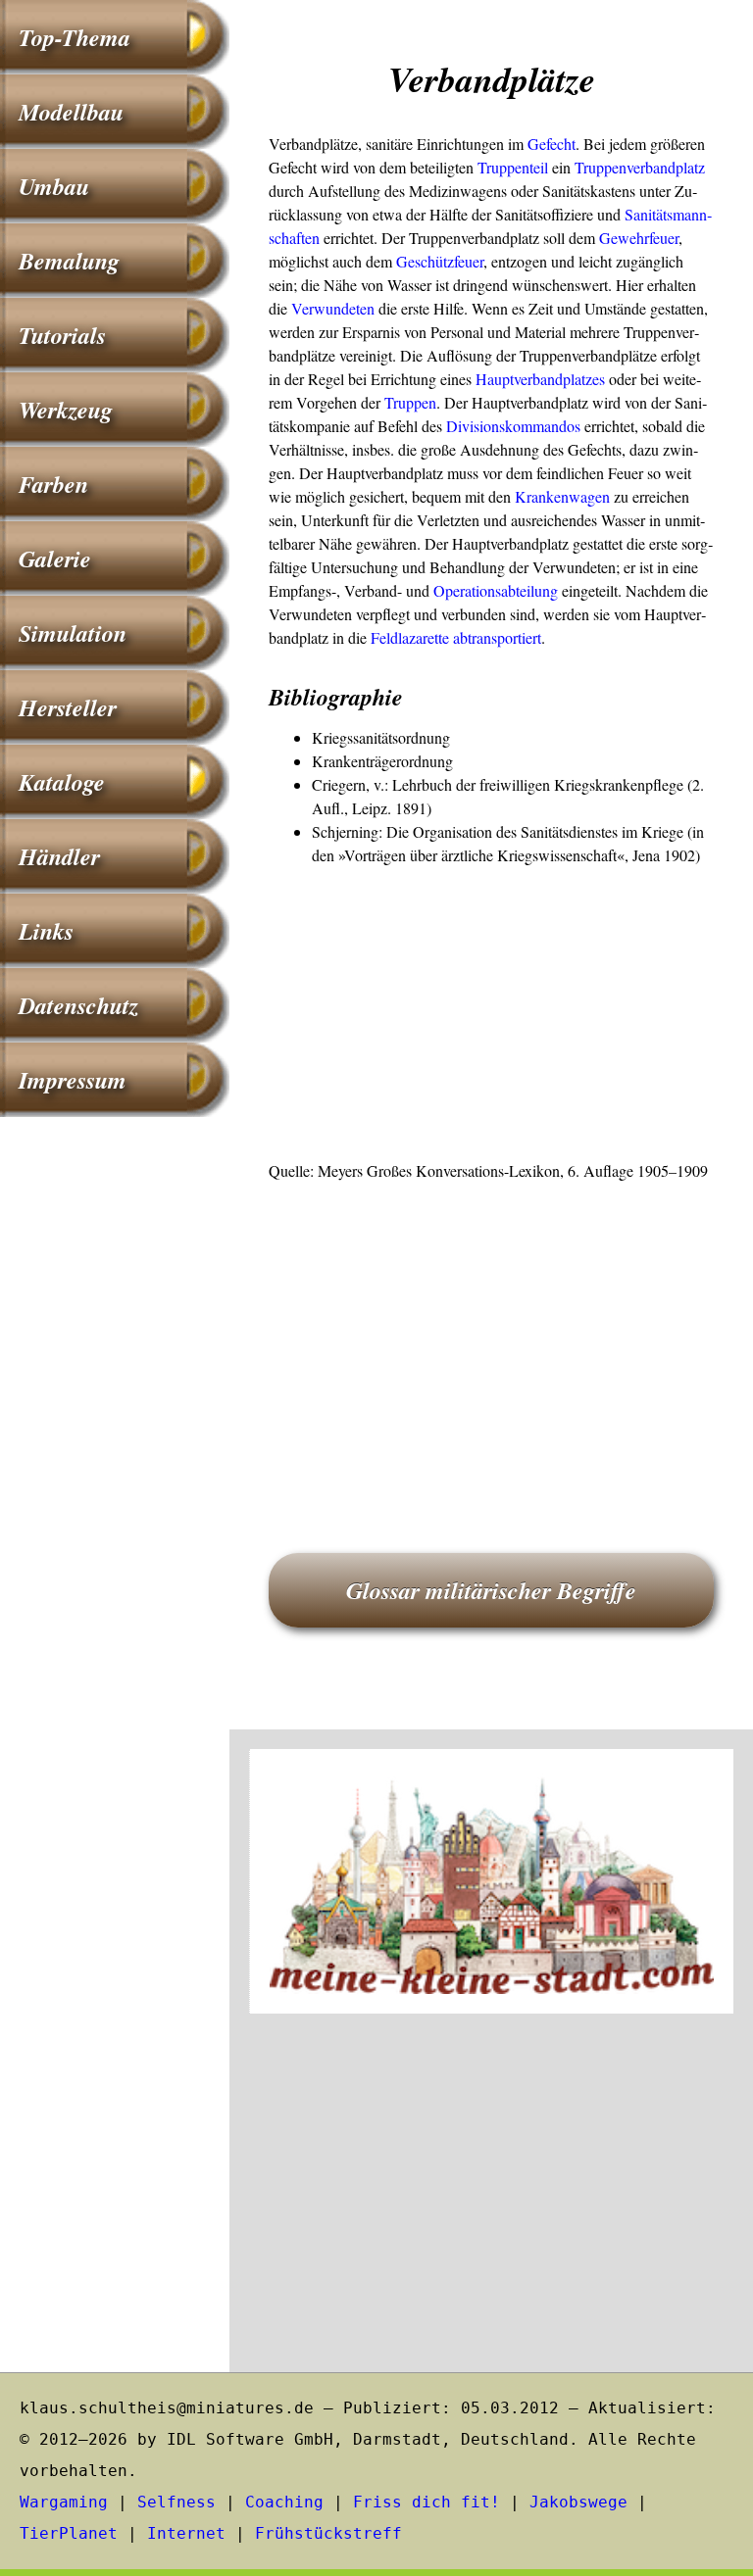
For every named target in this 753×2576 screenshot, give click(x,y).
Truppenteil (513, 167)
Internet (186, 2533)
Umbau (54, 186)
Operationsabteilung (496, 590)
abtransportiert (497, 637)
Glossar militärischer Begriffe (491, 1590)
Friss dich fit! (427, 2502)
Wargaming (64, 2502)
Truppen (410, 402)
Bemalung (69, 261)
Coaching (284, 2502)
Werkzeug (66, 410)
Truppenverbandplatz (640, 167)
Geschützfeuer (440, 261)
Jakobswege (578, 2502)
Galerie (55, 559)
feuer (664, 238)
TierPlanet (69, 2533)
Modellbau (71, 112)
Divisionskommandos (513, 426)
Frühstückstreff (328, 2533)
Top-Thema (75, 37)
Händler (59, 856)
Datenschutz (78, 1005)
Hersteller (68, 707)
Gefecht (552, 144)
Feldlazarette (410, 637)
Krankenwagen (562, 496)
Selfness (176, 2502)
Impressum (73, 1080)
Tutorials (62, 335)
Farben (53, 484)
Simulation (73, 633)
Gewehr (624, 238)
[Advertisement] (491, 1014)
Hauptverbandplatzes (540, 379)
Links (46, 931)
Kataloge (62, 782)
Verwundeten (333, 308)
